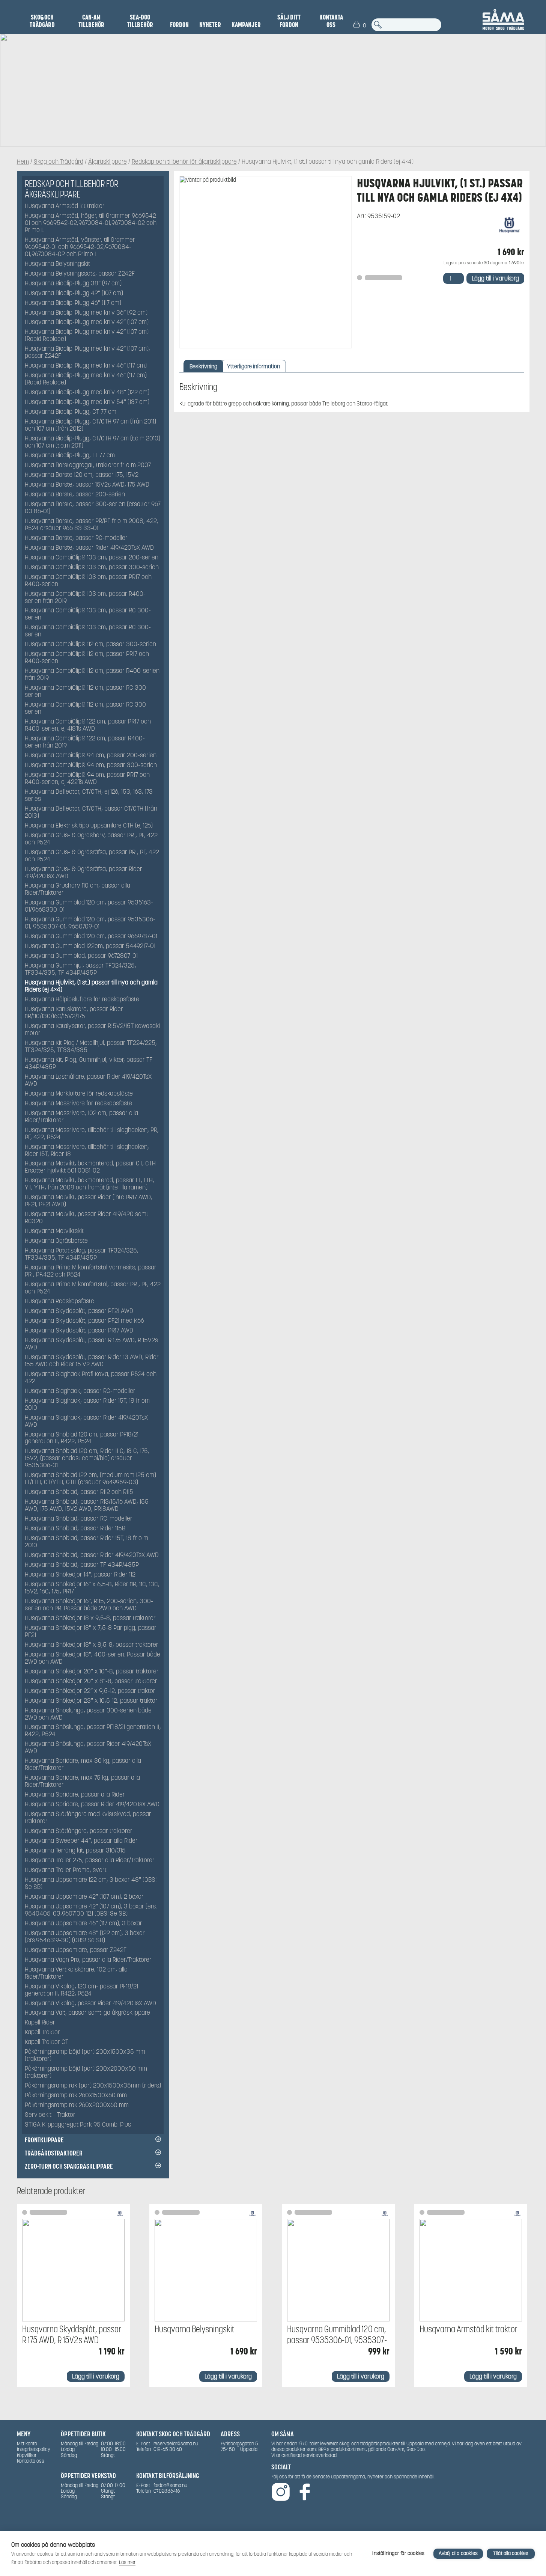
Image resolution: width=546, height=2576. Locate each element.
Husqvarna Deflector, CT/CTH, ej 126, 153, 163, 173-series (90, 796)
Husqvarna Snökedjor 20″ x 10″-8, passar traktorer (92, 1672)
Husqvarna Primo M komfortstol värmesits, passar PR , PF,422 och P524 (91, 1271)
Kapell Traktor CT (47, 2042)
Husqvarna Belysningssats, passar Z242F (80, 274)
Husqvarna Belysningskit (57, 264)
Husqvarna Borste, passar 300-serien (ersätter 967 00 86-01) (93, 508)
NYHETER (210, 25)
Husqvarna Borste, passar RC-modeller (76, 538)
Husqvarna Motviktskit (54, 1231)
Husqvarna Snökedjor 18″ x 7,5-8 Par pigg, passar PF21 (91, 1632)
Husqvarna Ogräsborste (56, 1241)
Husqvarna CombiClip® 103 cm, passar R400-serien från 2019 (85, 598)
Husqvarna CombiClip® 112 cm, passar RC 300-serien (86, 692)
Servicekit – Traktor (50, 2115)
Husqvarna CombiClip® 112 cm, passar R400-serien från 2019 (92, 675)
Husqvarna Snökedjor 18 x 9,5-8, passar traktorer (90, 1618)
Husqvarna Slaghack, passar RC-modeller (80, 1391)
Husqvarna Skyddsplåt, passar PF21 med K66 (84, 1321)
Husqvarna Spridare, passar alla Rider (75, 1795)
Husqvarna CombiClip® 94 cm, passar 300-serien (91, 765)
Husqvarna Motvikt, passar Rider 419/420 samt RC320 (86, 1218)
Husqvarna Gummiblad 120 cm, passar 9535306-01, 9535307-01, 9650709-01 (90, 923)
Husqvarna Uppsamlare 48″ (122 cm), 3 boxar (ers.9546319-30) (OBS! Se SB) (85, 1937)
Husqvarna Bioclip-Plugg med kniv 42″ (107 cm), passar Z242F (87, 353)
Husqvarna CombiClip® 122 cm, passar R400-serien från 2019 (85, 742)
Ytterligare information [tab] (253, 366)
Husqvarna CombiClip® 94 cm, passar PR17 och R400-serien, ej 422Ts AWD (87, 779)
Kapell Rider (40, 2023)
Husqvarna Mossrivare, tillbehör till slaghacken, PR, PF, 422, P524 (92, 1134)
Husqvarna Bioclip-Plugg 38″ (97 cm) (73, 284)
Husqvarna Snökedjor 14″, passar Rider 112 (80, 1575)
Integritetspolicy (34, 2449)
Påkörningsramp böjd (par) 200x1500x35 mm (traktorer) (85, 2056)
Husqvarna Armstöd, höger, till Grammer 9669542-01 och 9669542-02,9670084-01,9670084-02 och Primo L (92, 223)
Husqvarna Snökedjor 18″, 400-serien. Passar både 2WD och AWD (93, 1658)
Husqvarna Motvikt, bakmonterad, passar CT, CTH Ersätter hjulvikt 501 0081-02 (90, 1167)
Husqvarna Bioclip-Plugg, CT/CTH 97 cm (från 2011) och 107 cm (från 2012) (90, 425)
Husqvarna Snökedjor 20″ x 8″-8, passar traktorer (91, 1681)
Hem (23, 162)
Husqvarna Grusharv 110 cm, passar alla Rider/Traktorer (77, 889)
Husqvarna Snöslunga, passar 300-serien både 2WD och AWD (88, 1714)
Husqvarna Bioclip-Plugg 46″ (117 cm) (73, 303)
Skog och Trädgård (42, 21)
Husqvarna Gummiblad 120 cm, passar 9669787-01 (91, 937)
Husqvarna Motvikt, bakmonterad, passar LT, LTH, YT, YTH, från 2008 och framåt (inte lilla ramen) (89, 1184)
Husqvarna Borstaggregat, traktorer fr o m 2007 (88, 465)
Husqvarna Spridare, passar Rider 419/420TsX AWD (92, 1805)
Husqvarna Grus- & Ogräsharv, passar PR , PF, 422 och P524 (91, 839)
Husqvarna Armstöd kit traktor (65, 206)
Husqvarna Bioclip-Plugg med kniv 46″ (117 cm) (86, 366)
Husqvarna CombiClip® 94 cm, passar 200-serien (91, 756)
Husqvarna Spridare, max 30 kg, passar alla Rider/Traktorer (83, 1765)
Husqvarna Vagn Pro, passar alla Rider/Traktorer (88, 1960)
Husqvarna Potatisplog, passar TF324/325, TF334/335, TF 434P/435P (82, 1254)
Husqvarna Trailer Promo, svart (66, 1870)
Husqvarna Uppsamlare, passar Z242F (76, 1950)
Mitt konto (27, 2444)
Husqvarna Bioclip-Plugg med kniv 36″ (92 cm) (86, 313)
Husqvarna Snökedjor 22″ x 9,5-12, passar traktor (90, 1691)
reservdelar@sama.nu (176, 2444)
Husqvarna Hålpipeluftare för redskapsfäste (82, 1000)
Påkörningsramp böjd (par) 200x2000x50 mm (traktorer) (86, 2073)
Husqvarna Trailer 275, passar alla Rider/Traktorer (90, 1861)
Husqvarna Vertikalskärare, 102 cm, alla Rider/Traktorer (76, 1973)
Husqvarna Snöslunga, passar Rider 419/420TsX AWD (88, 1748)
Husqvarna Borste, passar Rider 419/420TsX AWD (89, 548)
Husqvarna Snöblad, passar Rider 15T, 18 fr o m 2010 (86, 1542)
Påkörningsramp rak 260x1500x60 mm (76, 2096)
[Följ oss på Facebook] (305, 2492)
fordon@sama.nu (170, 2485)
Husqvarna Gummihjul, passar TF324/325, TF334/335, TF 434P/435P (80, 969)
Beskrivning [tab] (203, 366)
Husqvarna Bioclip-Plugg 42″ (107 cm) (74, 293)
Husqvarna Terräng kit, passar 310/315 (75, 1851)
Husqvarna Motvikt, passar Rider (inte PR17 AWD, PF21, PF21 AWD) (89, 1201)
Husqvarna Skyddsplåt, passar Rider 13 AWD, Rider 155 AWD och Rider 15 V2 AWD (92, 1361)
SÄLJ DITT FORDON (289, 21)
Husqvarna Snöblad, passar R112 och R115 (79, 1492)
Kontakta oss (331, 21)
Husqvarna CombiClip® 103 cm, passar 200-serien (92, 558)
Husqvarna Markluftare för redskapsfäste (79, 1094)
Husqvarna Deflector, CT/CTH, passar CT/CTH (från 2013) (91, 812)
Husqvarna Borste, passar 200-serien (75, 495)
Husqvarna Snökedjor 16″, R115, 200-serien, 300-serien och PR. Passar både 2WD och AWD (89, 1605)
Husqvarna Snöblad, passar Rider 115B (75, 1529)
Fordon (179, 25)
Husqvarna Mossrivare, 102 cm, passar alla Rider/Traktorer (81, 1117)
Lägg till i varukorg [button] (96, 2376)
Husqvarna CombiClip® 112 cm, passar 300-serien (90, 644)
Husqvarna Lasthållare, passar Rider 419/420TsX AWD (88, 1081)
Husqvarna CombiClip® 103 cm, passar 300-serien (92, 568)
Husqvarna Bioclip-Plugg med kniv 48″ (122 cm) (87, 393)
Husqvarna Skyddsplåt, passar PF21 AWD (79, 1311)
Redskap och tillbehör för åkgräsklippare (184, 162)
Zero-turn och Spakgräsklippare (69, 2166)
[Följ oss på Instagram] (281, 2492)
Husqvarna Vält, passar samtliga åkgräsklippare (87, 2013)
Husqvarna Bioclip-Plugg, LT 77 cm (70, 456)
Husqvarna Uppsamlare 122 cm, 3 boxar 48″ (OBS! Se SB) (91, 1884)
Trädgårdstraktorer (54, 2153)
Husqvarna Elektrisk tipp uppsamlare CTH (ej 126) (89, 826)
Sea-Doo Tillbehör (140, 21)
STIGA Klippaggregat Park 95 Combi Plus (78, 2125)
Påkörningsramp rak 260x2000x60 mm (77, 2105)
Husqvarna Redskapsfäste (59, 1302)
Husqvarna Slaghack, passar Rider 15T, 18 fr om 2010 (87, 1405)
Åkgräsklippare (108, 162)
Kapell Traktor (42, 2033)
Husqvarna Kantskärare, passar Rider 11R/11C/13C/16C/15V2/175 (74, 1013)
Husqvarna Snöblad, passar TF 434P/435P (82, 1565)
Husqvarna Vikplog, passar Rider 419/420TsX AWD (90, 2004)
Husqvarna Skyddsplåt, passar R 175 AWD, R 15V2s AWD (91, 1344)
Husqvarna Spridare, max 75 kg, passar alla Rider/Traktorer (82, 1782)
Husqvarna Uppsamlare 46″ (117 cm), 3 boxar (83, 1924)
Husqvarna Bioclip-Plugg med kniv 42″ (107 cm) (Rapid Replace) (87, 336)
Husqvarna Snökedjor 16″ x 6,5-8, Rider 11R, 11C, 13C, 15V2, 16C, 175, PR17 (92, 1588)
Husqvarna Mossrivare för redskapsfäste (78, 1104)
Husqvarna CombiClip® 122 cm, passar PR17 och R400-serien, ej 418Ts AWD (88, 725)
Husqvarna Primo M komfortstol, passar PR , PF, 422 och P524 (93, 1288)
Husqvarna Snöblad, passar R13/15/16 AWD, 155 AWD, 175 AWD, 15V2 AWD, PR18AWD (87, 1506)
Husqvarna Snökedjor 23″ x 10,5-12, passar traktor (91, 1701)
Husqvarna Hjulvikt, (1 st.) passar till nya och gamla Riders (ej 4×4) (91, 986)
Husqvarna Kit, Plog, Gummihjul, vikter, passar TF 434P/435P (89, 1064)
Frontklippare (44, 2140)
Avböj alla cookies (458, 2553)
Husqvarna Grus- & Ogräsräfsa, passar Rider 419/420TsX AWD (83, 873)
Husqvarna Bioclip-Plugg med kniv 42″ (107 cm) (87, 322)
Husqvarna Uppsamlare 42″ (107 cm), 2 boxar (84, 1897)
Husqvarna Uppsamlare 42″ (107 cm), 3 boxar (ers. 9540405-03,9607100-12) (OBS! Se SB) (91, 1910)
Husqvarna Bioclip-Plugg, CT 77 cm (71, 412)
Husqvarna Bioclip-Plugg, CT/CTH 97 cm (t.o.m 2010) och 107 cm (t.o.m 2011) (93, 442)
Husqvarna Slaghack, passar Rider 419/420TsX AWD (86, 1421)
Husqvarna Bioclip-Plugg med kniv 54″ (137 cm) (87, 402)
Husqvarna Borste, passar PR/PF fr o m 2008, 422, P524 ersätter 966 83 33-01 (92, 525)
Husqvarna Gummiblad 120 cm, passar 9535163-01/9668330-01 (89, 906)
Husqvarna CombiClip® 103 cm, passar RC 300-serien (88, 614)
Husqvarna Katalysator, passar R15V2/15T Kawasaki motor (92, 1030)
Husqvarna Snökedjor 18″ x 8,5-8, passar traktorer (92, 1645)
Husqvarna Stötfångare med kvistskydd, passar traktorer (88, 1818)
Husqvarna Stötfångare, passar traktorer (79, 1831)
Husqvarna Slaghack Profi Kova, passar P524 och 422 (91, 1378)
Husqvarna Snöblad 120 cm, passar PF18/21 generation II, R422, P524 (82, 1438)
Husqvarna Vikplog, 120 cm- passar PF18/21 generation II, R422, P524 (81, 1990)
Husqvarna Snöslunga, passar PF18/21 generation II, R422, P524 (93, 1731)
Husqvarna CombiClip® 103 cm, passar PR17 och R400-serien (88, 581)
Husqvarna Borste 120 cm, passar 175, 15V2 (82, 475)
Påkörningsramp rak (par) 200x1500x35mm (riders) (93, 2086)
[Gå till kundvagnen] (356, 25)
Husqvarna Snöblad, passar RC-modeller (79, 1519)
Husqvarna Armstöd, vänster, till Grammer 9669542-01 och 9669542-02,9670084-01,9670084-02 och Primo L (80, 247)
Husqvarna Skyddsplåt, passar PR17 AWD (79, 1331)
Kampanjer (246, 25)
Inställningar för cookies (398, 2553)
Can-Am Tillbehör (91, 21)
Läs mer (127, 2562)
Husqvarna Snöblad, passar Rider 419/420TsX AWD (92, 1555)
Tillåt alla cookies (511, 2553)
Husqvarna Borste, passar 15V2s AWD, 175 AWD (87, 485)
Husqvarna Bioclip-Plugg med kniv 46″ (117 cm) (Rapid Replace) (86, 379)
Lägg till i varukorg (495, 278)
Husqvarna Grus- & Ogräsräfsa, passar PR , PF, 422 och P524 (92, 856)
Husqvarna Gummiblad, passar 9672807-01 (81, 956)
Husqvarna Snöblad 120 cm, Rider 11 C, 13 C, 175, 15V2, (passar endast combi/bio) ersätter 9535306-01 (87, 1458)
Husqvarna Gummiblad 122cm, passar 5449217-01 (90, 946)
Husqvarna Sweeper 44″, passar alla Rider (81, 1841)
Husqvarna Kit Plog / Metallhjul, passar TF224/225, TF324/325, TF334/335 (91, 1047)
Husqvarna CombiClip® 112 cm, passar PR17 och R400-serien (87, 658)
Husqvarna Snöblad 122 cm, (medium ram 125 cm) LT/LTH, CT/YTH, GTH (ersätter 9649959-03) (90, 1479)
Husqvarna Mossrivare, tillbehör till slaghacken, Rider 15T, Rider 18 (87, 1151)
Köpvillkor (27, 2455)
